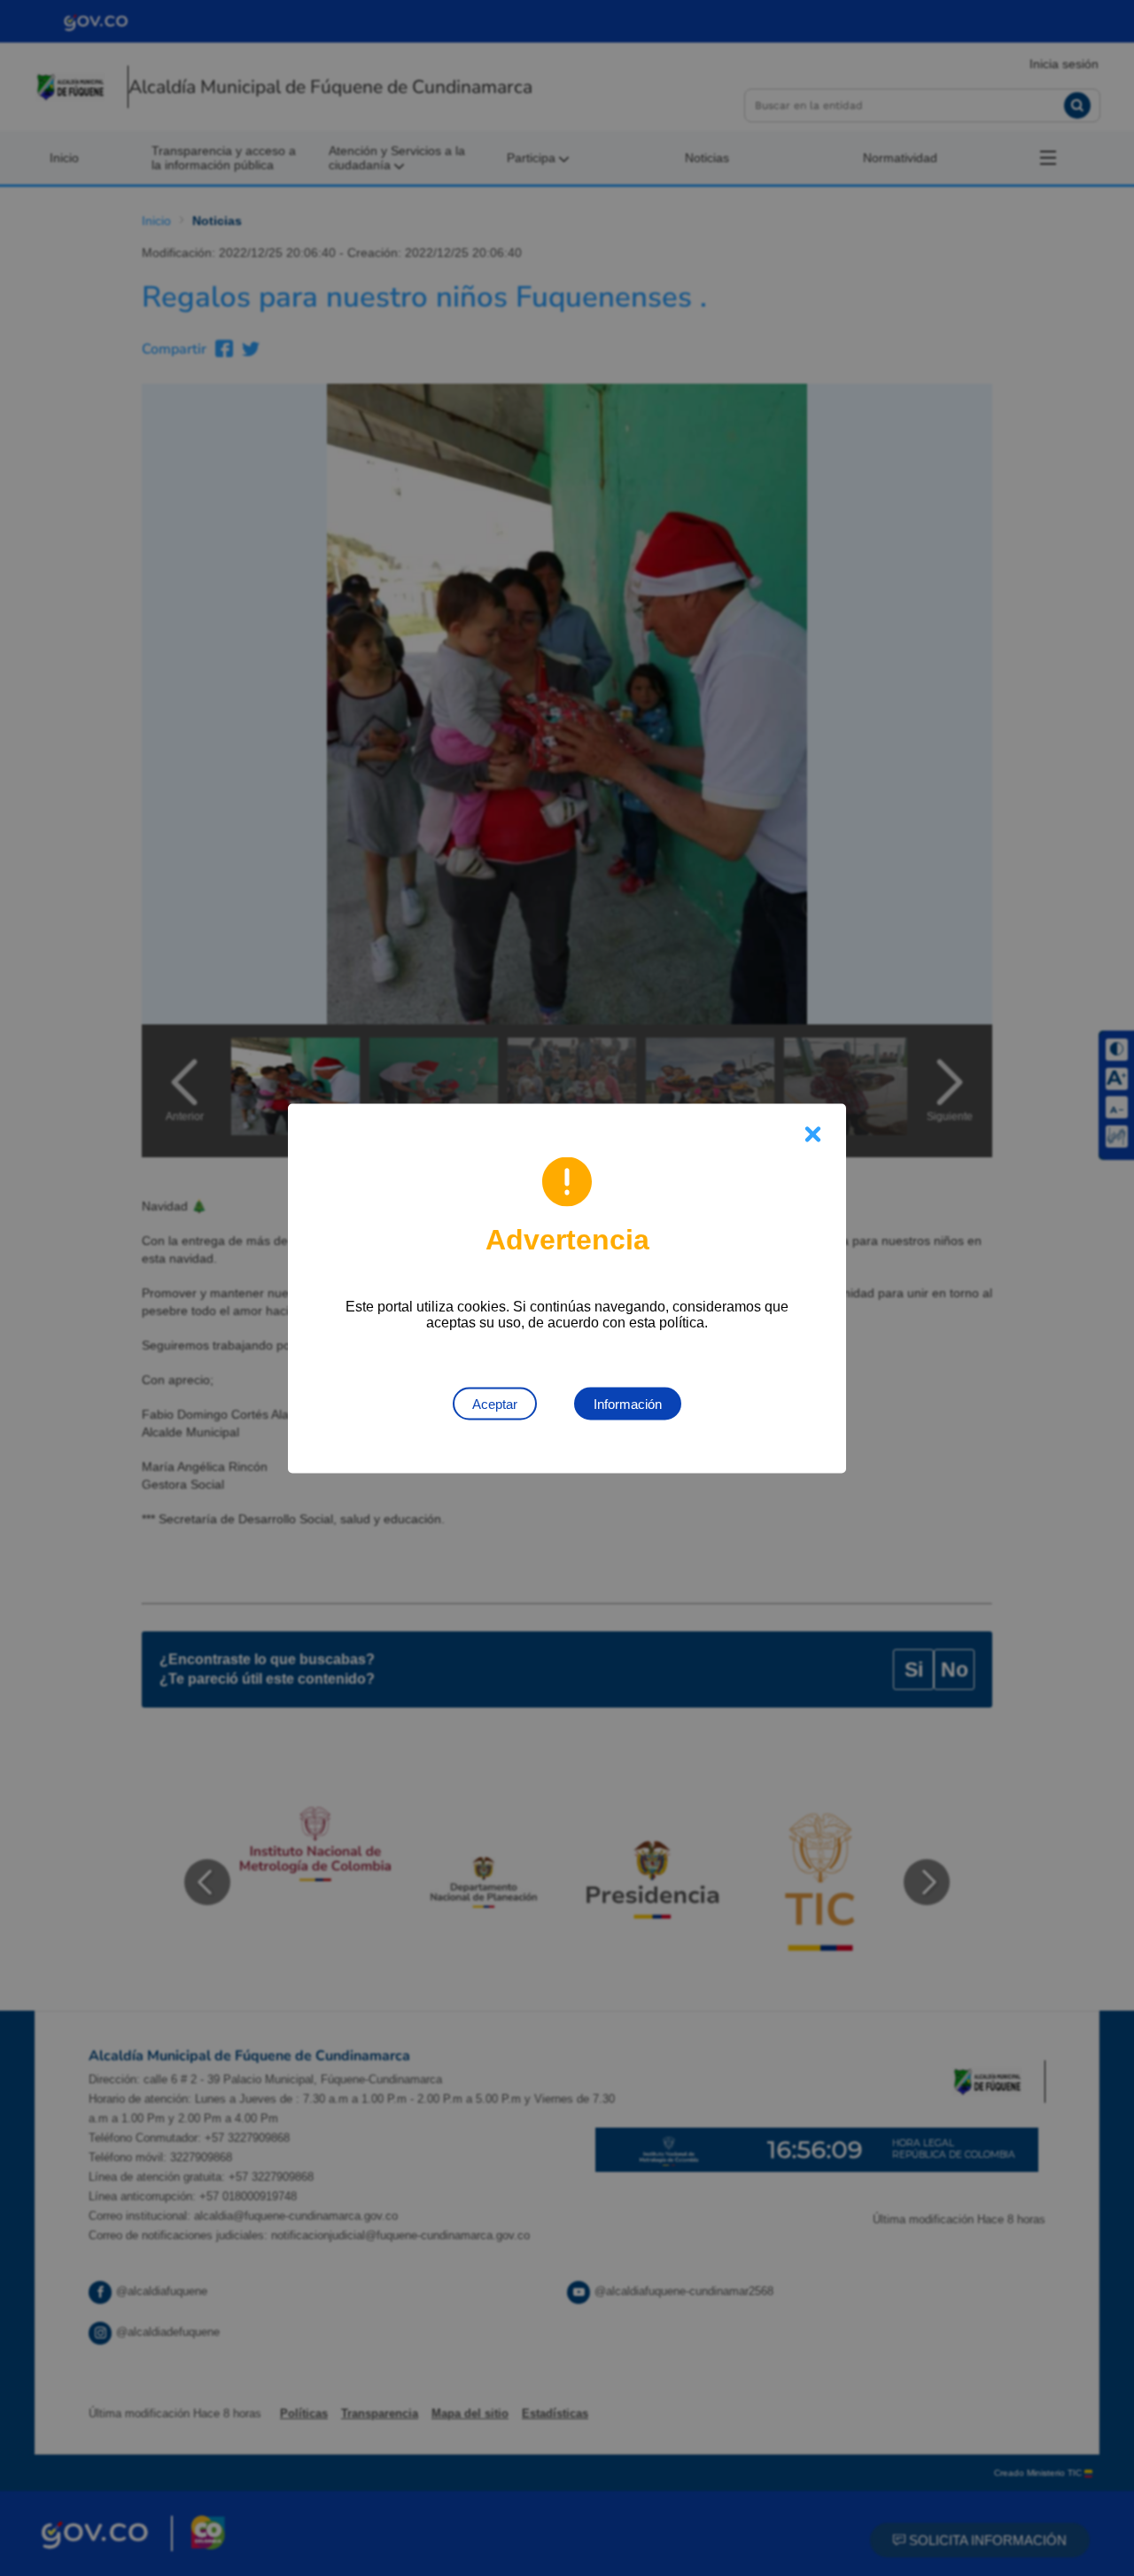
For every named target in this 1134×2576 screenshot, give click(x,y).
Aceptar (495, 1403)
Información (628, 1403)
